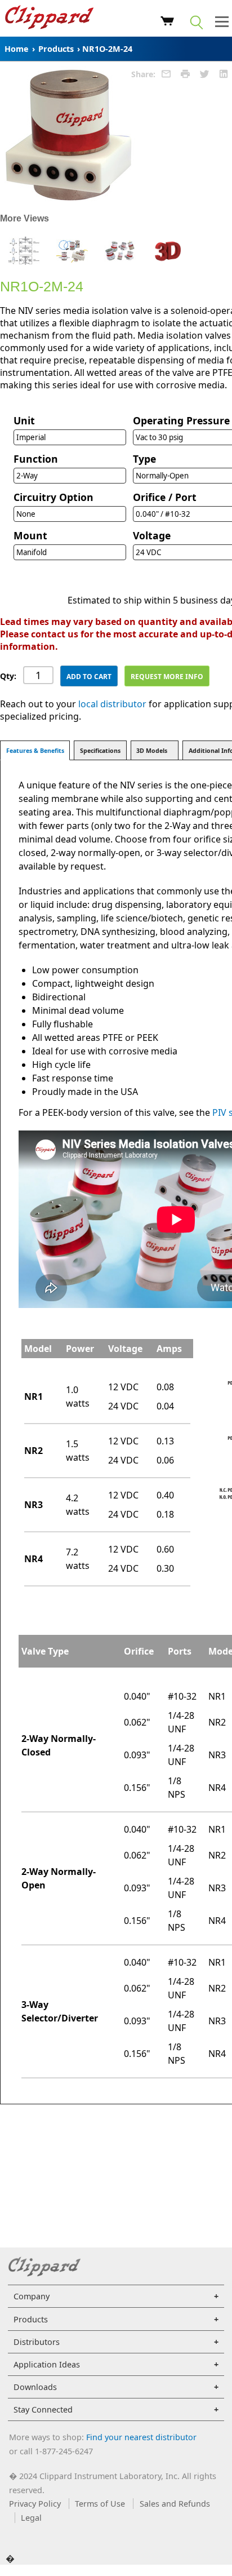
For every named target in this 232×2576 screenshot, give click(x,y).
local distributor (112, 704)
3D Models (152, 751)
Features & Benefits (35, 751)
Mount (30, 535)
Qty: (8, 676)
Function (36, 459)
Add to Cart (89, 677)
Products (56, 49)
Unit (24, 420)
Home (17, 49)
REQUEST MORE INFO (167, 677)
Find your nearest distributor (141, 2437)
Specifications (100, 751)
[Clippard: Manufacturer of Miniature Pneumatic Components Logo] (49, 19)
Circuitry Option (53, 497)
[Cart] (168, 23)
